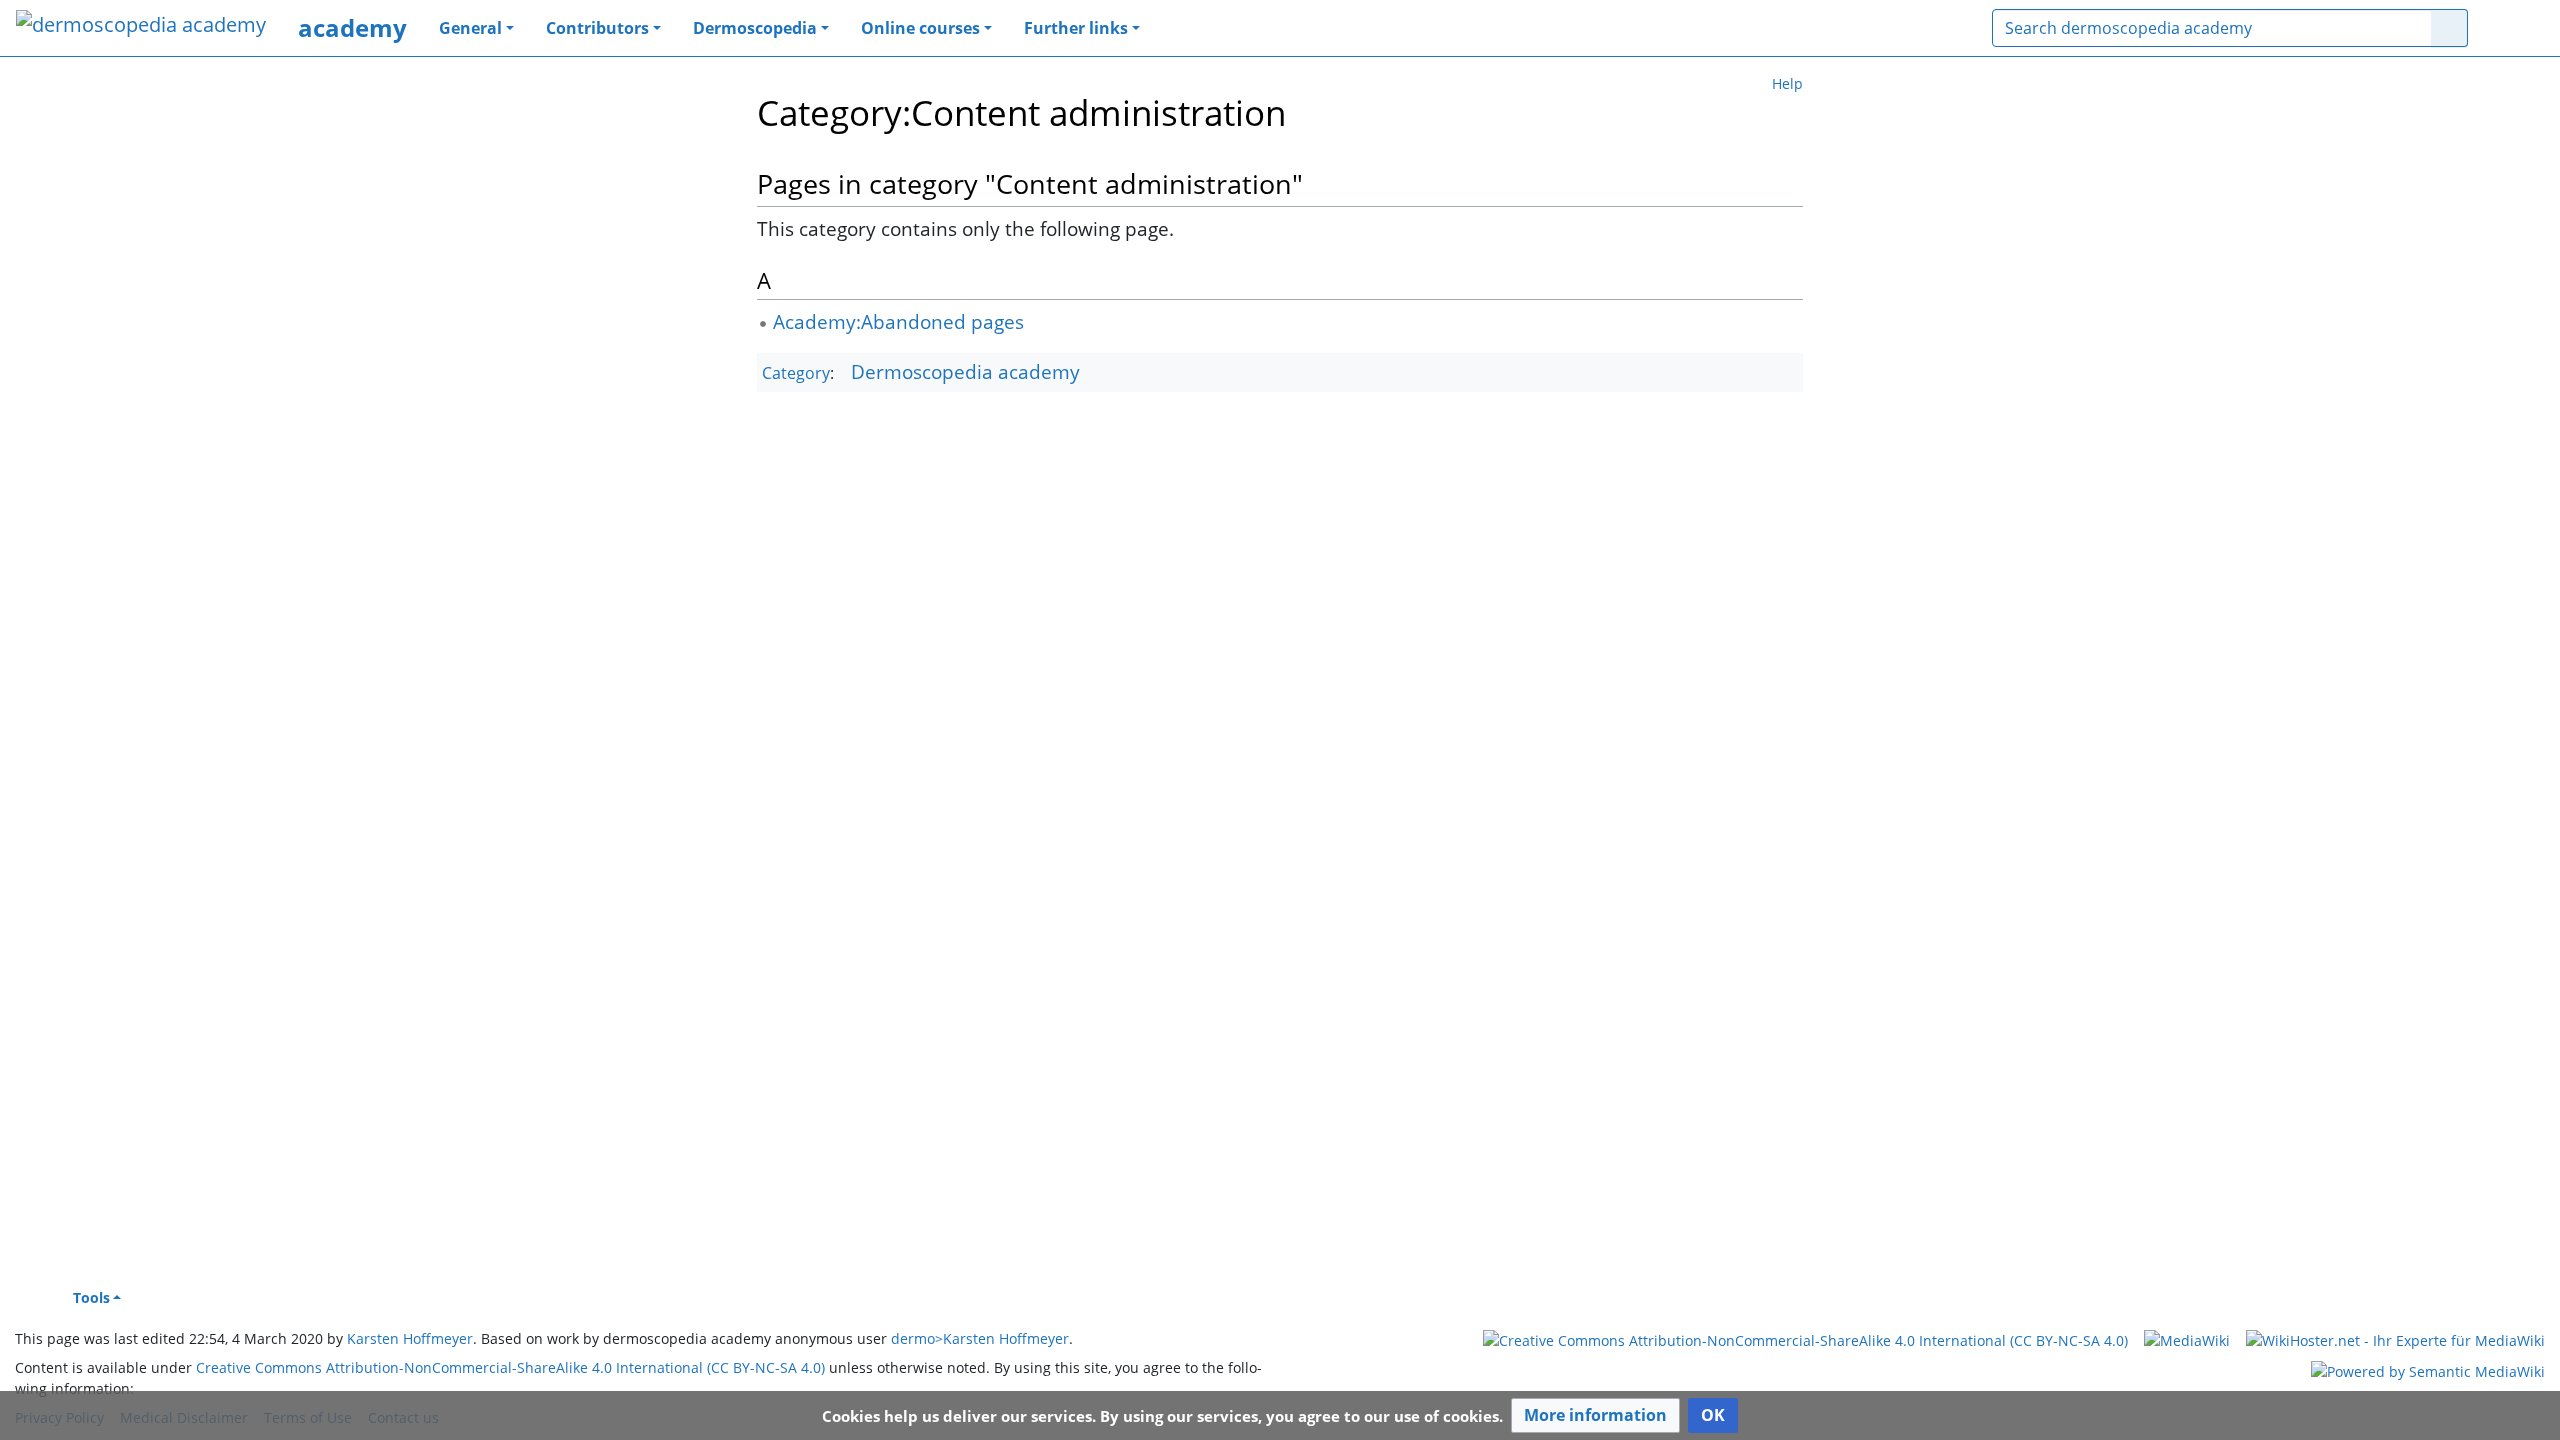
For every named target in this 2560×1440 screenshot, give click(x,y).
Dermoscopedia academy (965, 371)
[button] (1595, 1415)
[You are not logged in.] (2514, 28)
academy (352, 27)
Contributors (597, 28)
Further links (1076, 28)
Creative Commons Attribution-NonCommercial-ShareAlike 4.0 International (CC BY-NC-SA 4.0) (510, 1367)
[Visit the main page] (141, 26)
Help (1787, 83)
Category (796, 373)
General (470, 28)
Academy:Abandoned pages (898, 321)
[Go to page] (2449, 28)
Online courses (920, 28)
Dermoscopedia (755, 28)
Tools (91, 1297)
